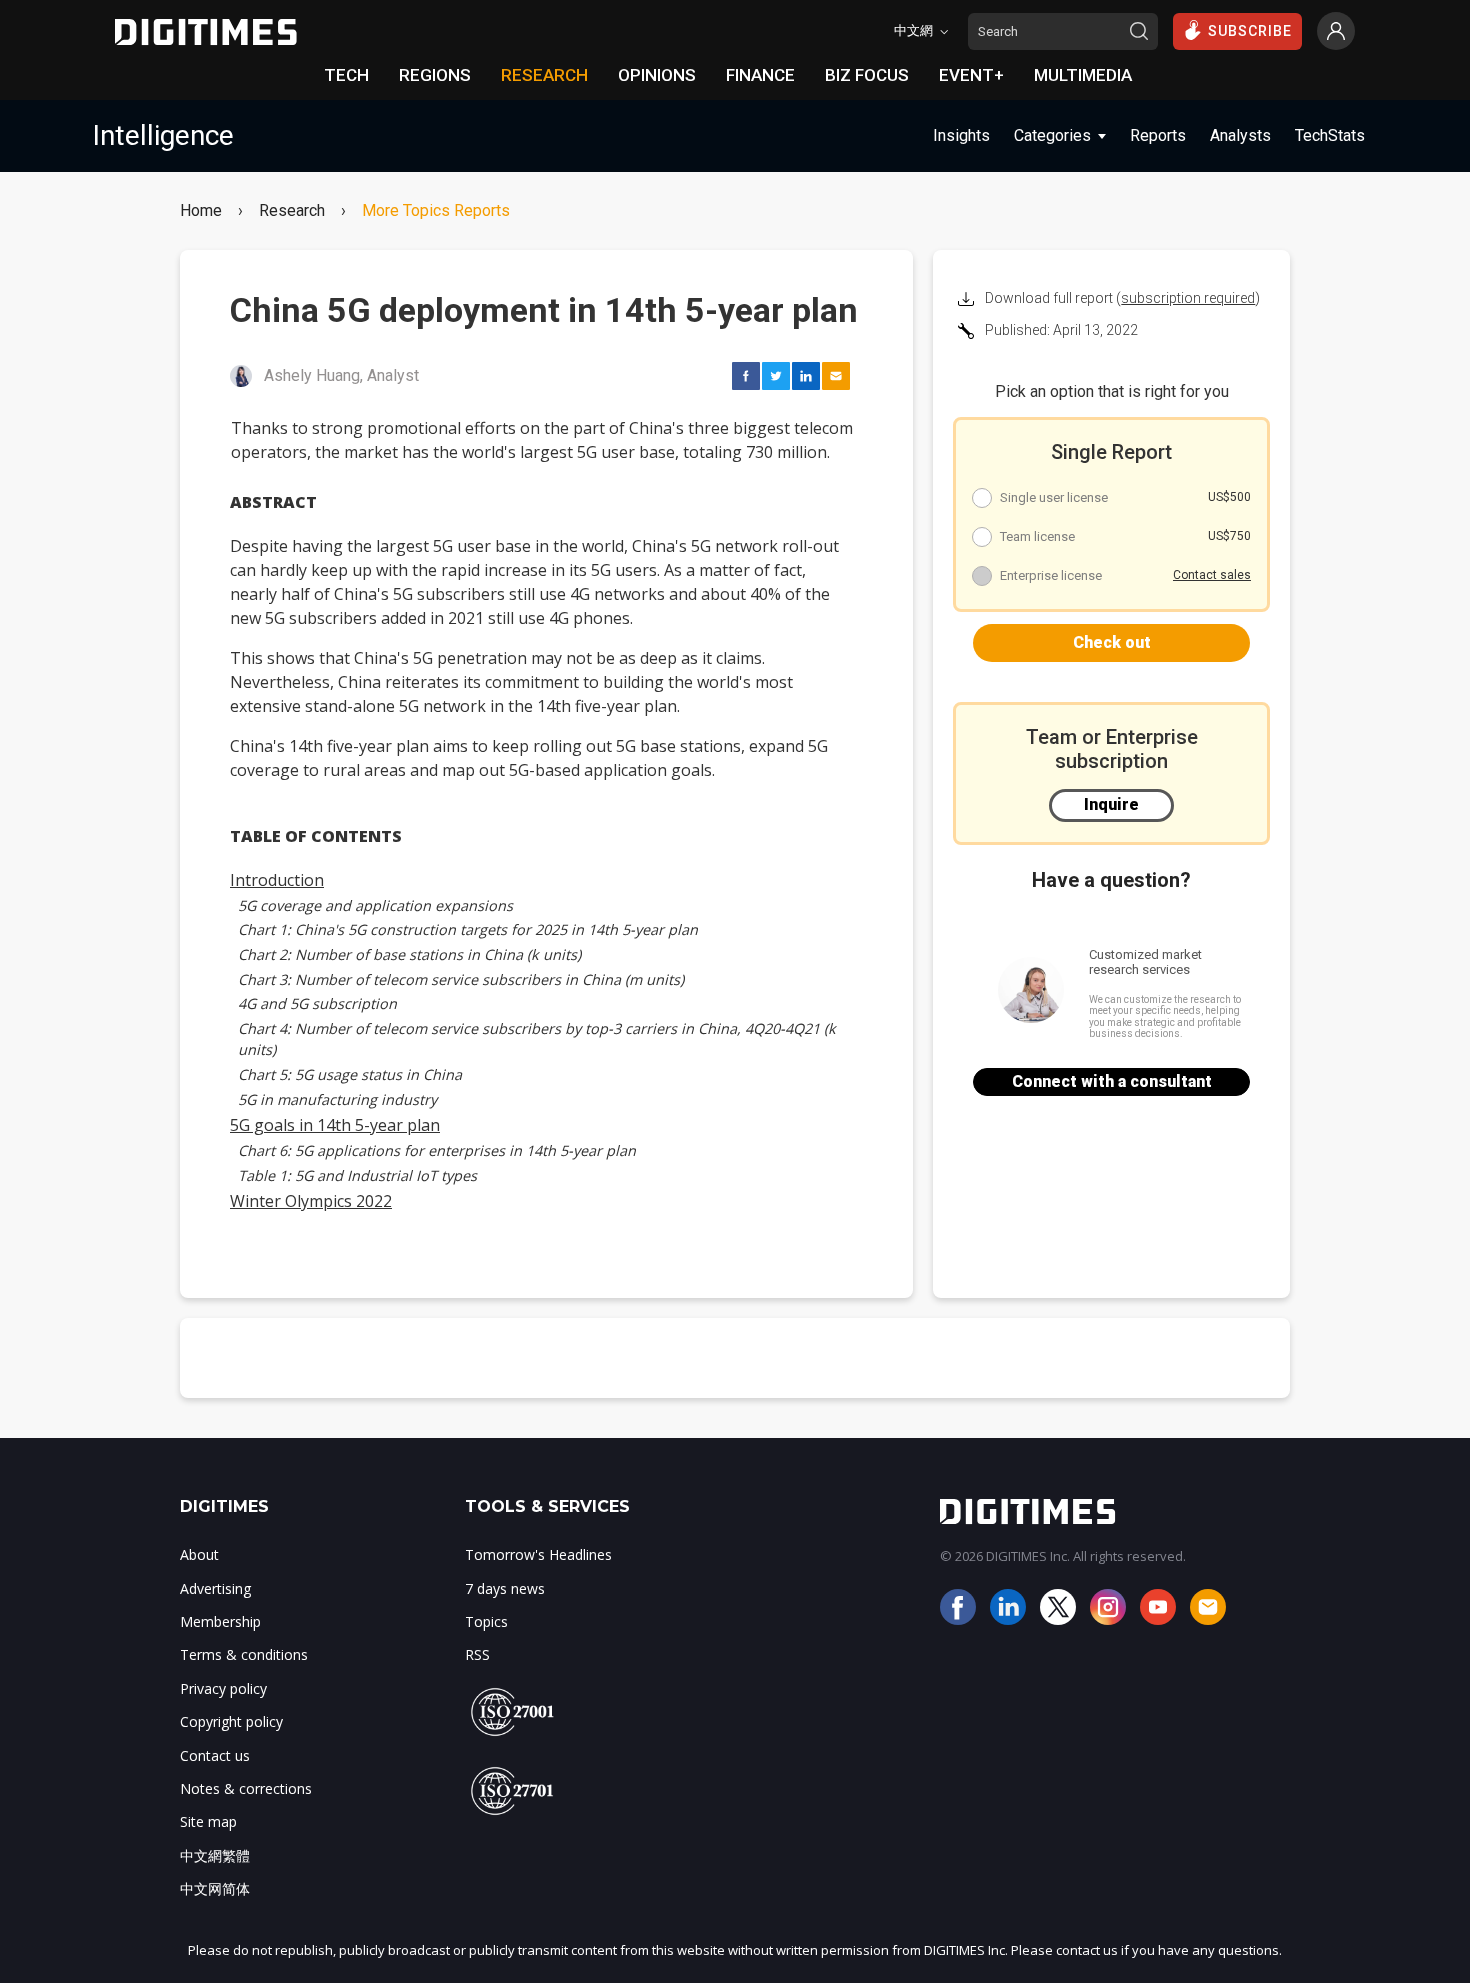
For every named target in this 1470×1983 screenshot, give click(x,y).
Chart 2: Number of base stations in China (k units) (409, 954)
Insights (961, 135)
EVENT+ (971, 75)
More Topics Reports (436, 211)
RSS (477, 1654)
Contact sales (1212, 575)
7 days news (505, 1588)
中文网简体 (215, 1888)
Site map (208, 1821)
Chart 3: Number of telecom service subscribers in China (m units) (461, 979)
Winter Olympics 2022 (311, 1201)
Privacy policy (223, 1688)
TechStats (1330, 135)
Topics (486, 1621)
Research (292, 211)
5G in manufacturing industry (337, 1099)
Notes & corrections (246, 1788)
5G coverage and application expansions (375, 905)
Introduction (277, 880)
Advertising (215, 1588)
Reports (1158, 135)
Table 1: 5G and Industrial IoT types (357, 1175)
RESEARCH (544, 75)
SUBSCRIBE (1250, 31)
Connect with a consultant (1112, 1081)
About (199, 1554)
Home (201, 211)
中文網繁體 (215, 1855)
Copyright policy (231, 1721)
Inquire (1111, 804)
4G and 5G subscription (317, 1003)
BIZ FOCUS (867, 75)
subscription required (1188, 298)
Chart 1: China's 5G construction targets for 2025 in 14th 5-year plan (468, 929)
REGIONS (435, 75)
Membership (220, 1621)
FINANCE (760, 75)
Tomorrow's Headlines (538, 1554)
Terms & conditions (244, 1654)
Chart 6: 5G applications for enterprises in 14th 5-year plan (437, 1150)
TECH (346, 75)
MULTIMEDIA (1083, 75)
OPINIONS (657, 75)
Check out (1112, 642)
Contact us (215, 1755)
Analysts (1240, 135)
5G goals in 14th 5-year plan (335, 1125)
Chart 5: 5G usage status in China (350, 1074)
